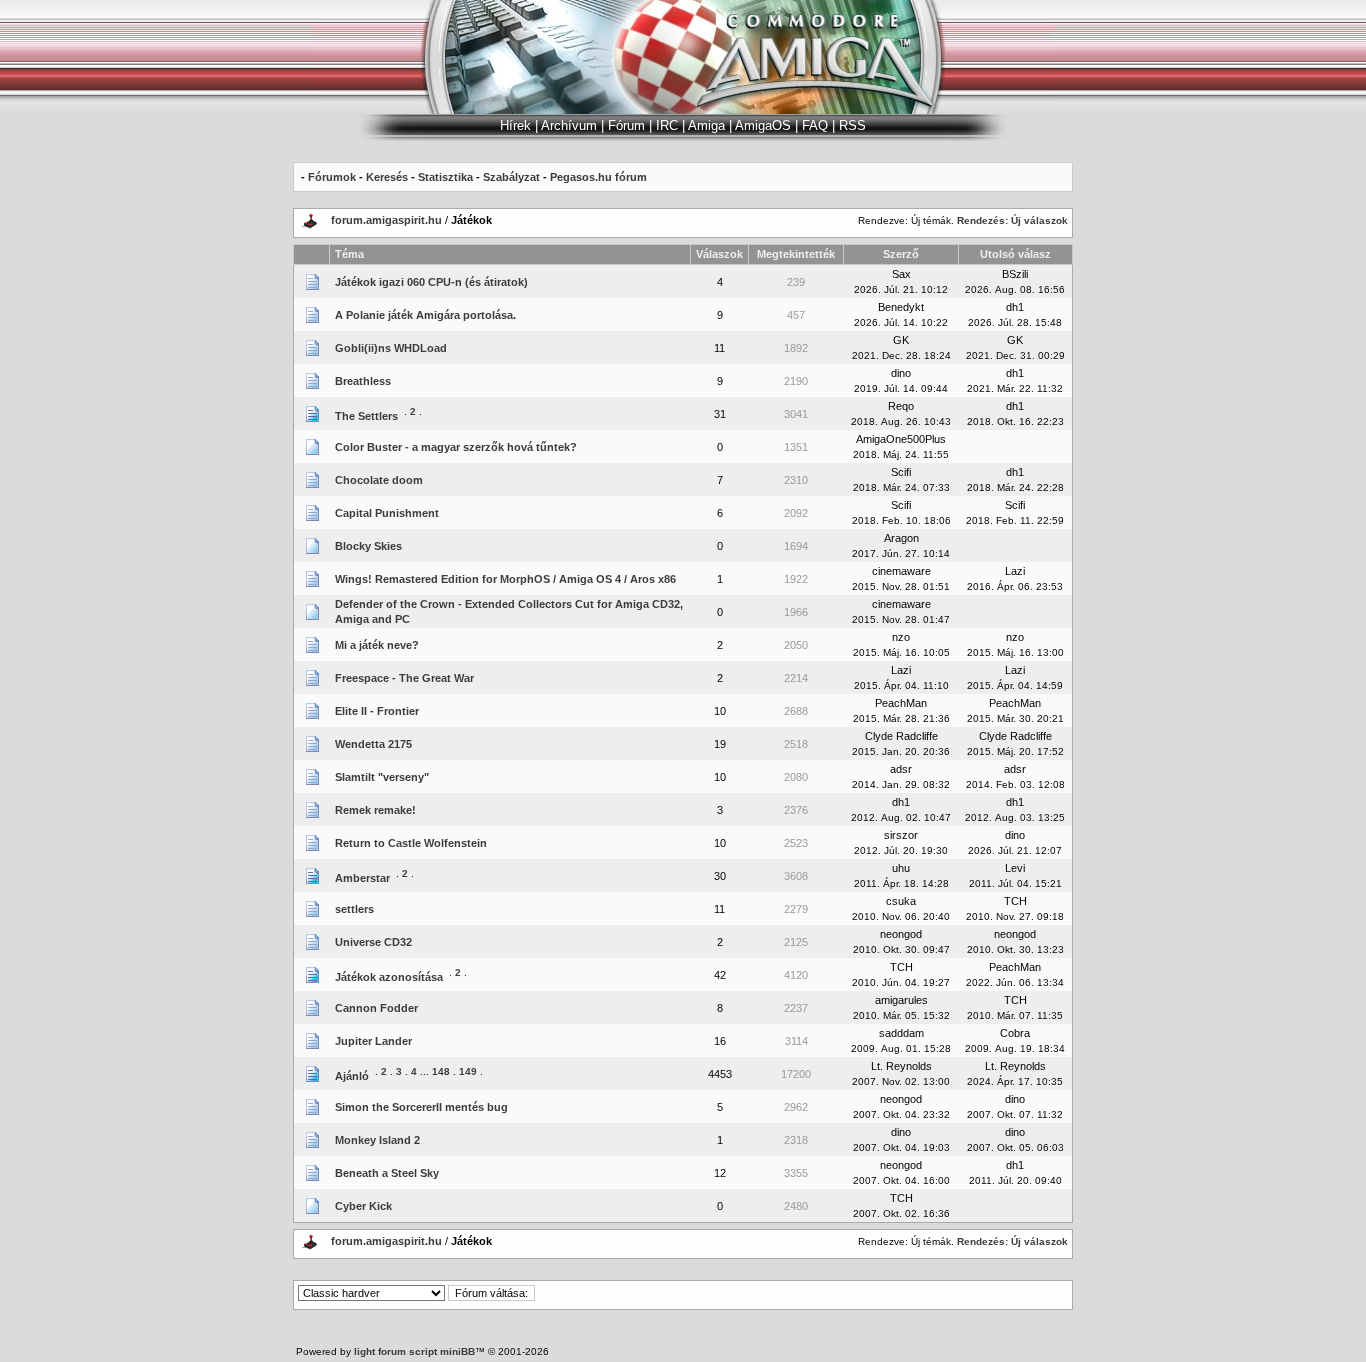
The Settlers (366, 416)
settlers (354, 909)
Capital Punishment (387, 513)
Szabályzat (511, 177)
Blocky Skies (368, 546)
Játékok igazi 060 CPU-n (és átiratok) (431, 282)
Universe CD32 (373, 942)
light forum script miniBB (414, 1351)
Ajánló (352, 1076)
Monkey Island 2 (377, 1140)
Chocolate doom (379, 480)
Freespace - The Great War (404, 678)
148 (441, 1071)
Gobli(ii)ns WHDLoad (391, 348)
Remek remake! (375, 810)
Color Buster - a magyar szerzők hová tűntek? (456, 447)
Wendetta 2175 (373, 744)
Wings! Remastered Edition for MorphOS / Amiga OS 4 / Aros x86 (505, 579)
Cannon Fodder (376, 1008)
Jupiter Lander (373, 1041)
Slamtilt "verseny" (382, 777)
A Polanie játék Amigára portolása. (425, 315)
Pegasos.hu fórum (598, 177)
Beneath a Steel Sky (387, 1173)
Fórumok (332, 177)
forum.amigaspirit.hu (388, 220)
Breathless (363, 381)
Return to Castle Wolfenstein (411, 843)
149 (468, 1071)
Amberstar (362, 878)
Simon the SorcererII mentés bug (421, 1107)
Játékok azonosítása (389, 977)
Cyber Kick (363, 1206)
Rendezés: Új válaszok (1012, 220)
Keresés (387, 177)
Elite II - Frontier (377, 711)
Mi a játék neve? (377, 645)
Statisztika (445, 177)
